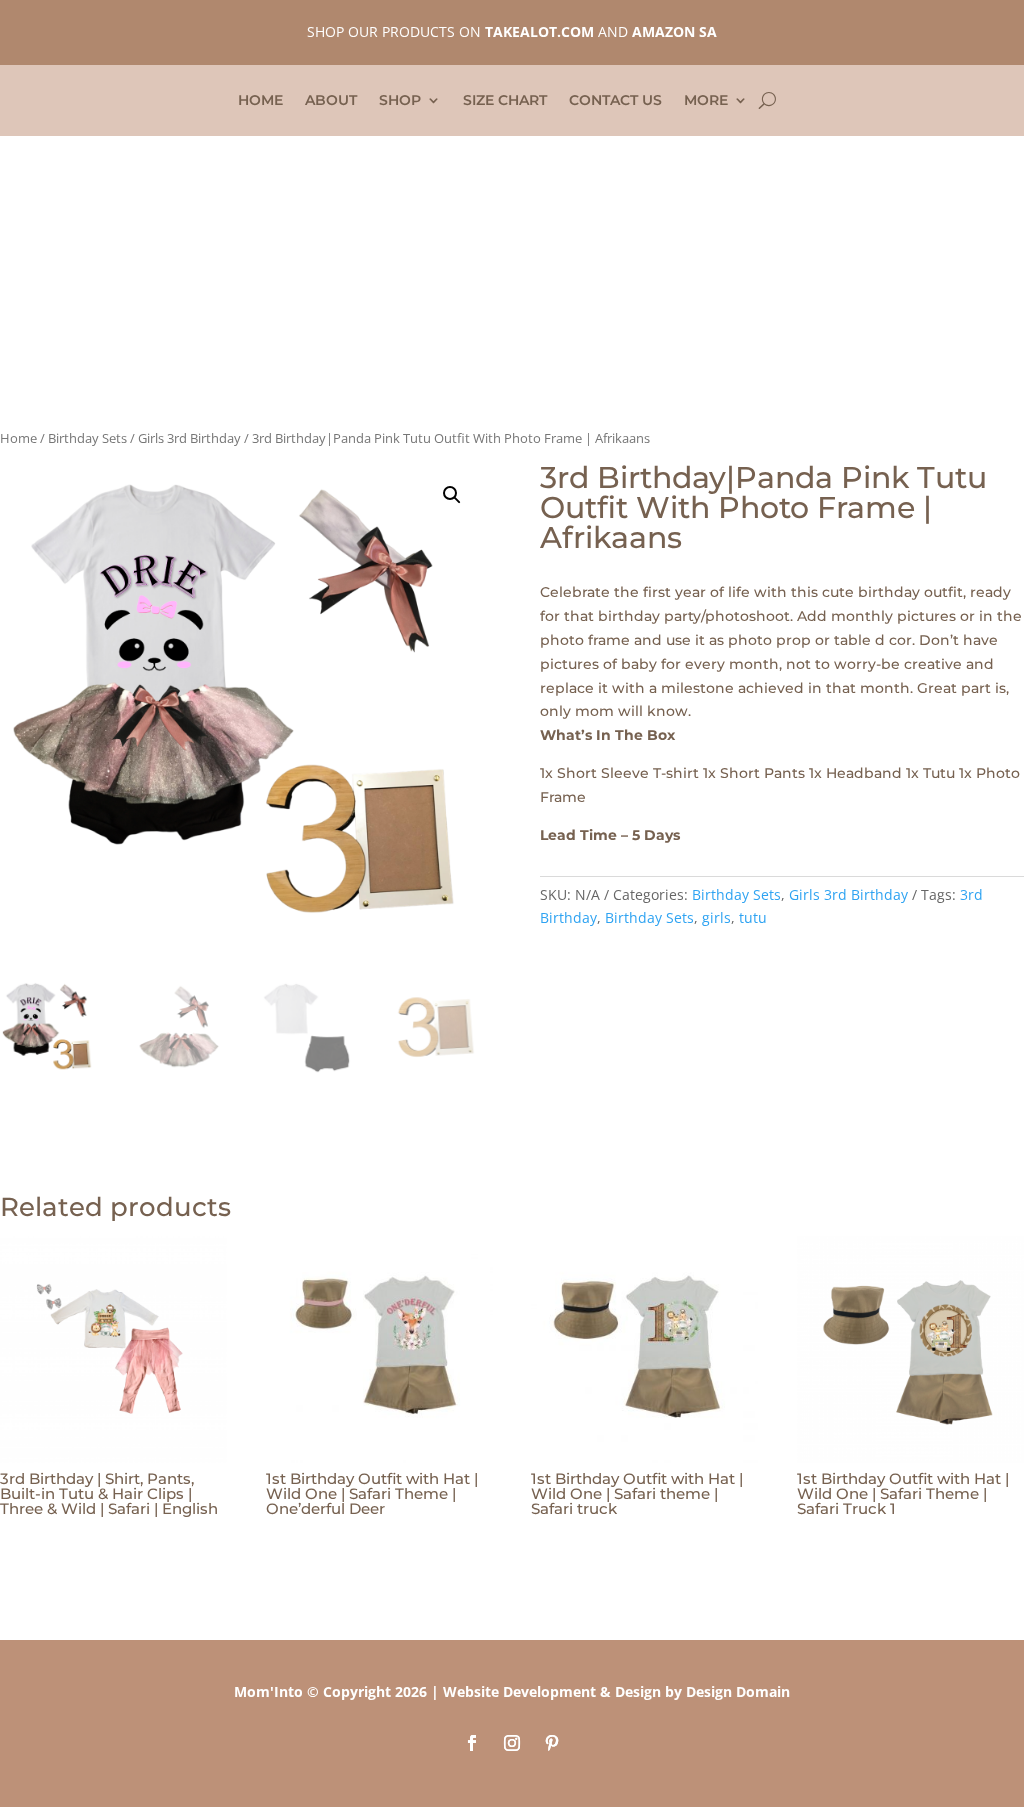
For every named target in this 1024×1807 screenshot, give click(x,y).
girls (716, 917)
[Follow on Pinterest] (552, 1743)
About (331, 101)
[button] (452, 495)
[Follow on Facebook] (472, 1743)
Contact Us (615, 101)
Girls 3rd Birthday (189, 438)
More (706, 101)
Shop (400, 101)
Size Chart (505, 101)
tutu (753, 917)
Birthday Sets (87, 438)
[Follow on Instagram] (512, 1743)
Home (260, 101)
